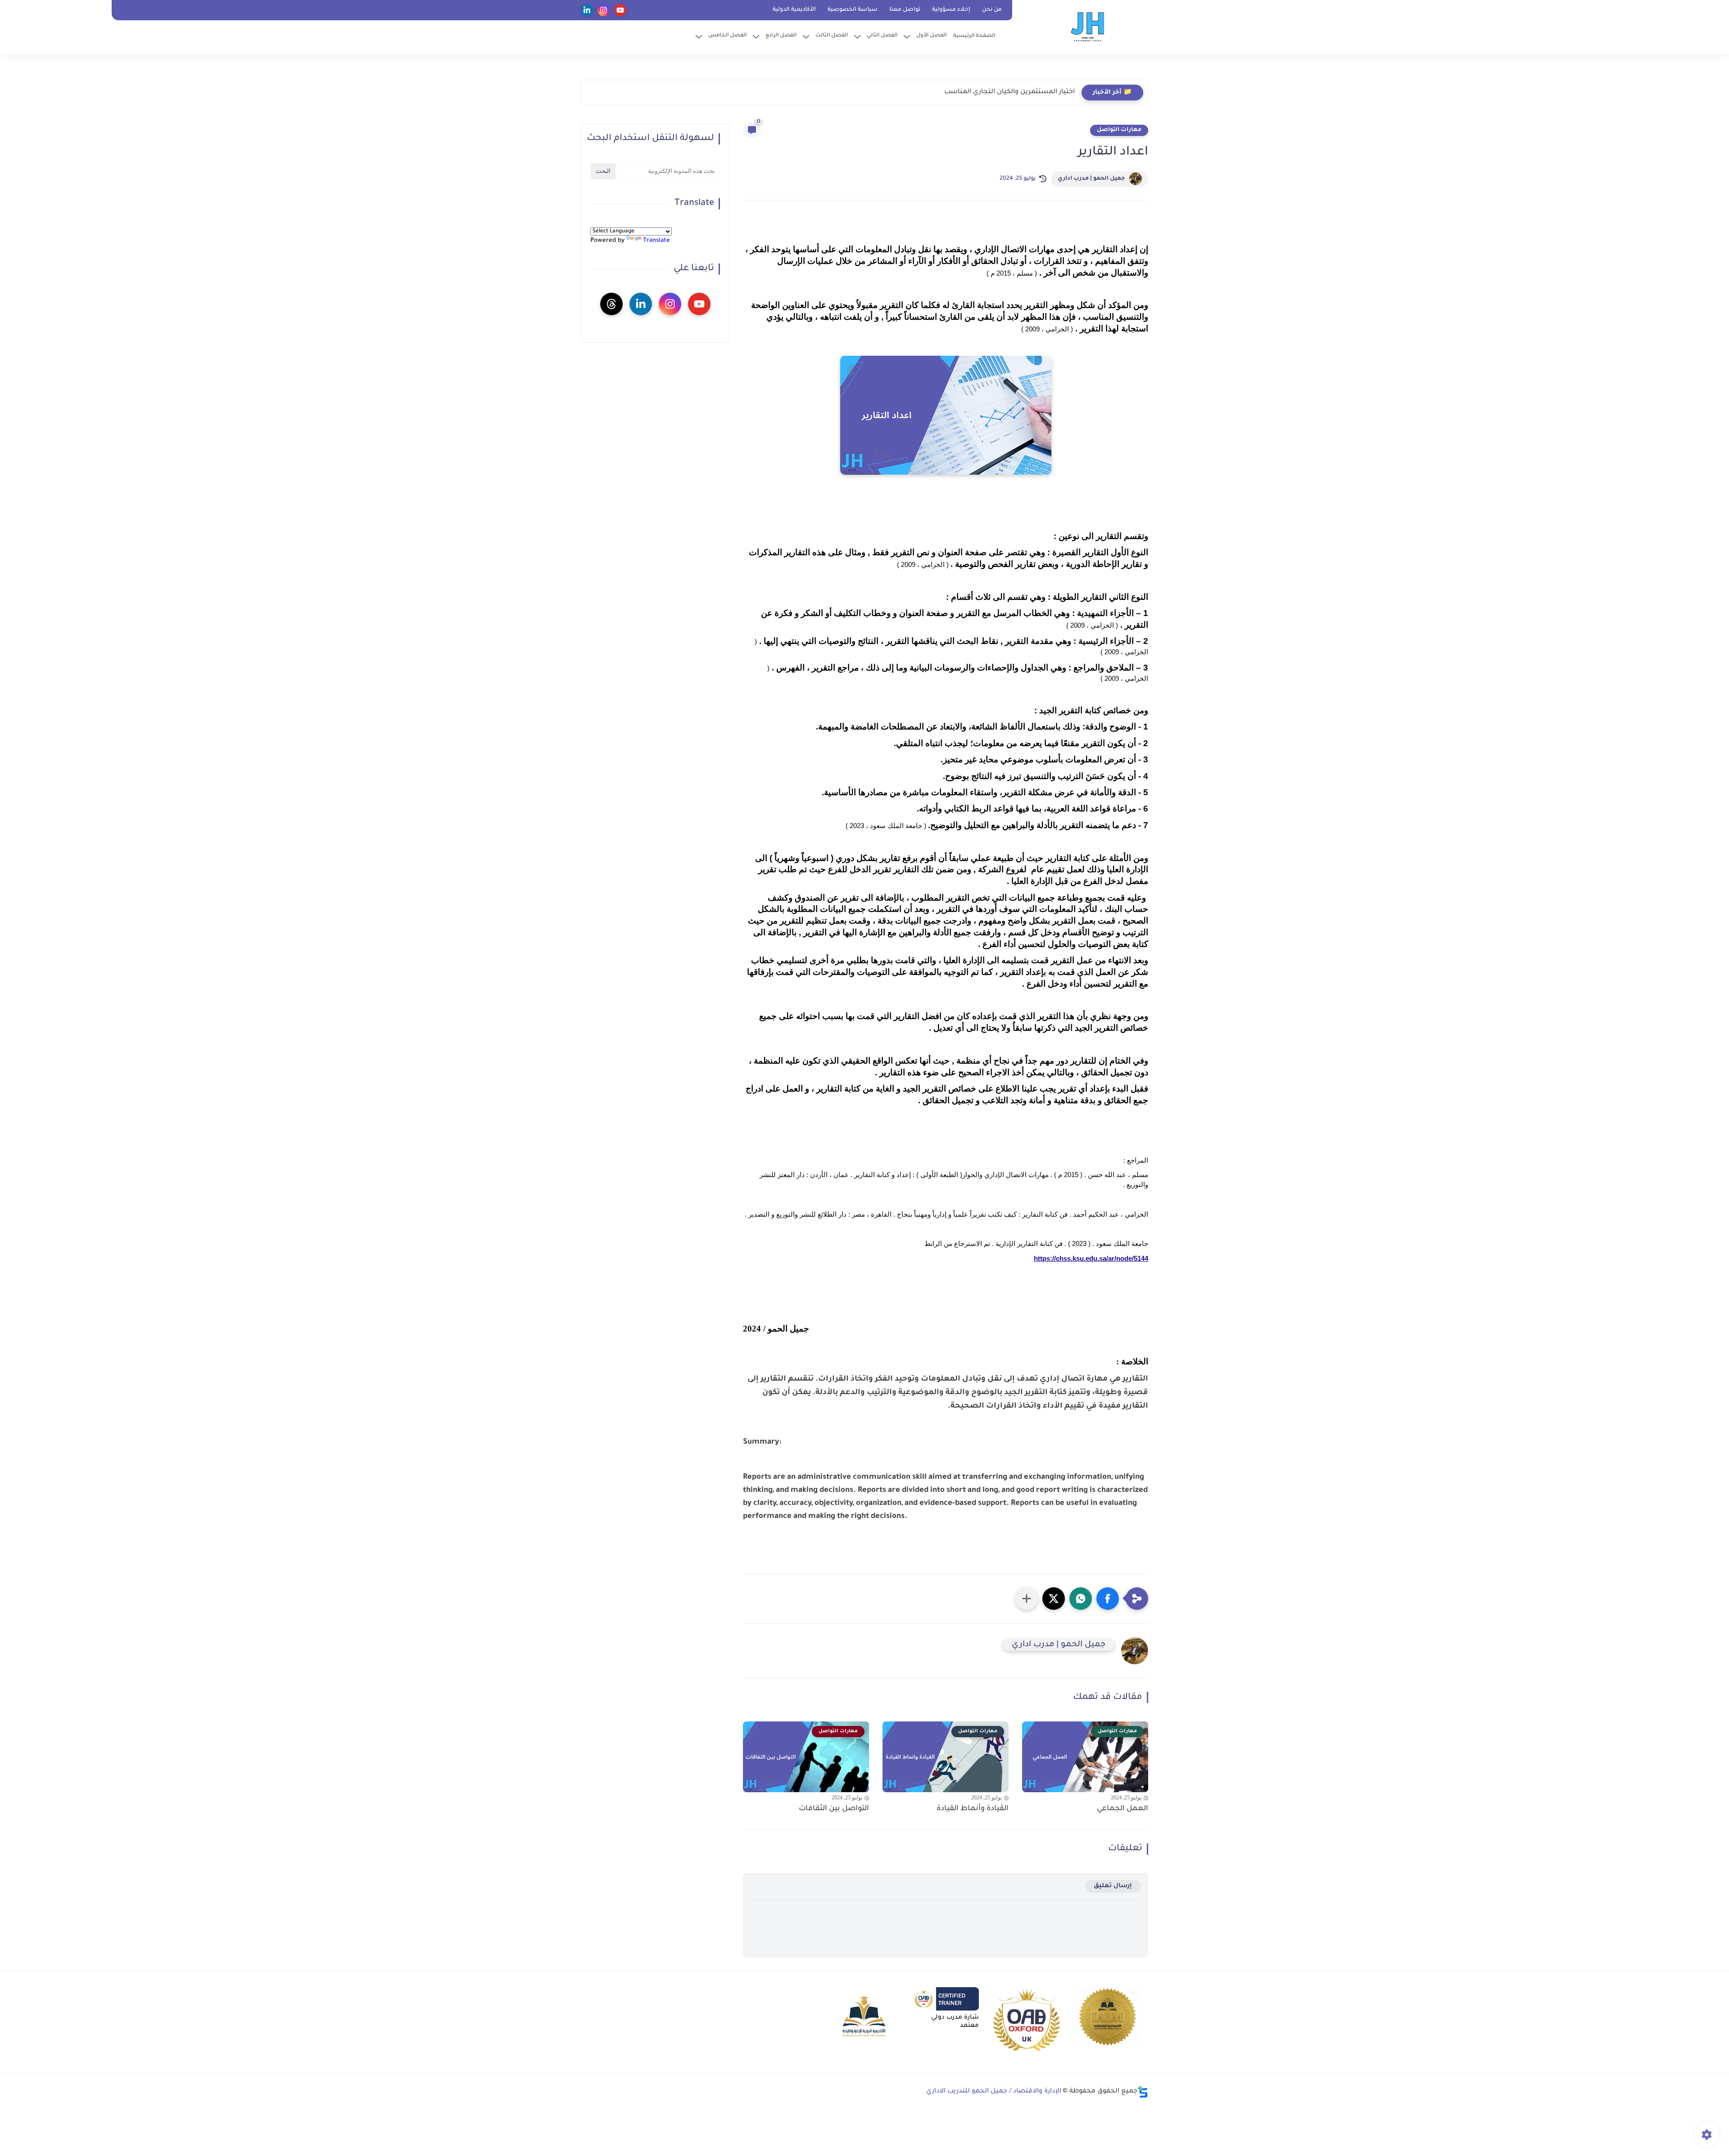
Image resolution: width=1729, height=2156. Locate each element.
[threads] (611, 304)
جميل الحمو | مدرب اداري (1091, 179)
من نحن (992, 10)
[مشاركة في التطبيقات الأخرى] (1027, 1599)
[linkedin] (587, 10)
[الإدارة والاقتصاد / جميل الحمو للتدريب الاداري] (1088, 26)
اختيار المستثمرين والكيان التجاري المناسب (1009, 92)
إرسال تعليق (1113, 1886)
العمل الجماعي (1122, 1809)
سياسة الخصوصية (853, 10)
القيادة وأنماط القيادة (973, 1809)
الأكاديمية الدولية (794, 10)
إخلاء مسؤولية (951, 10)
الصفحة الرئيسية (974, 36)
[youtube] (620, 10)
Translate (656, 241)
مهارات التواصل (1119, 130)
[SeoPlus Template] (1143, 2092)
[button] (1108, 1599)
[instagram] (604, 10)
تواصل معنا (905, 10)
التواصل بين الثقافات (834, 1809)
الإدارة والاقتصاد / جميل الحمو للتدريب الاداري (994, 2092)
